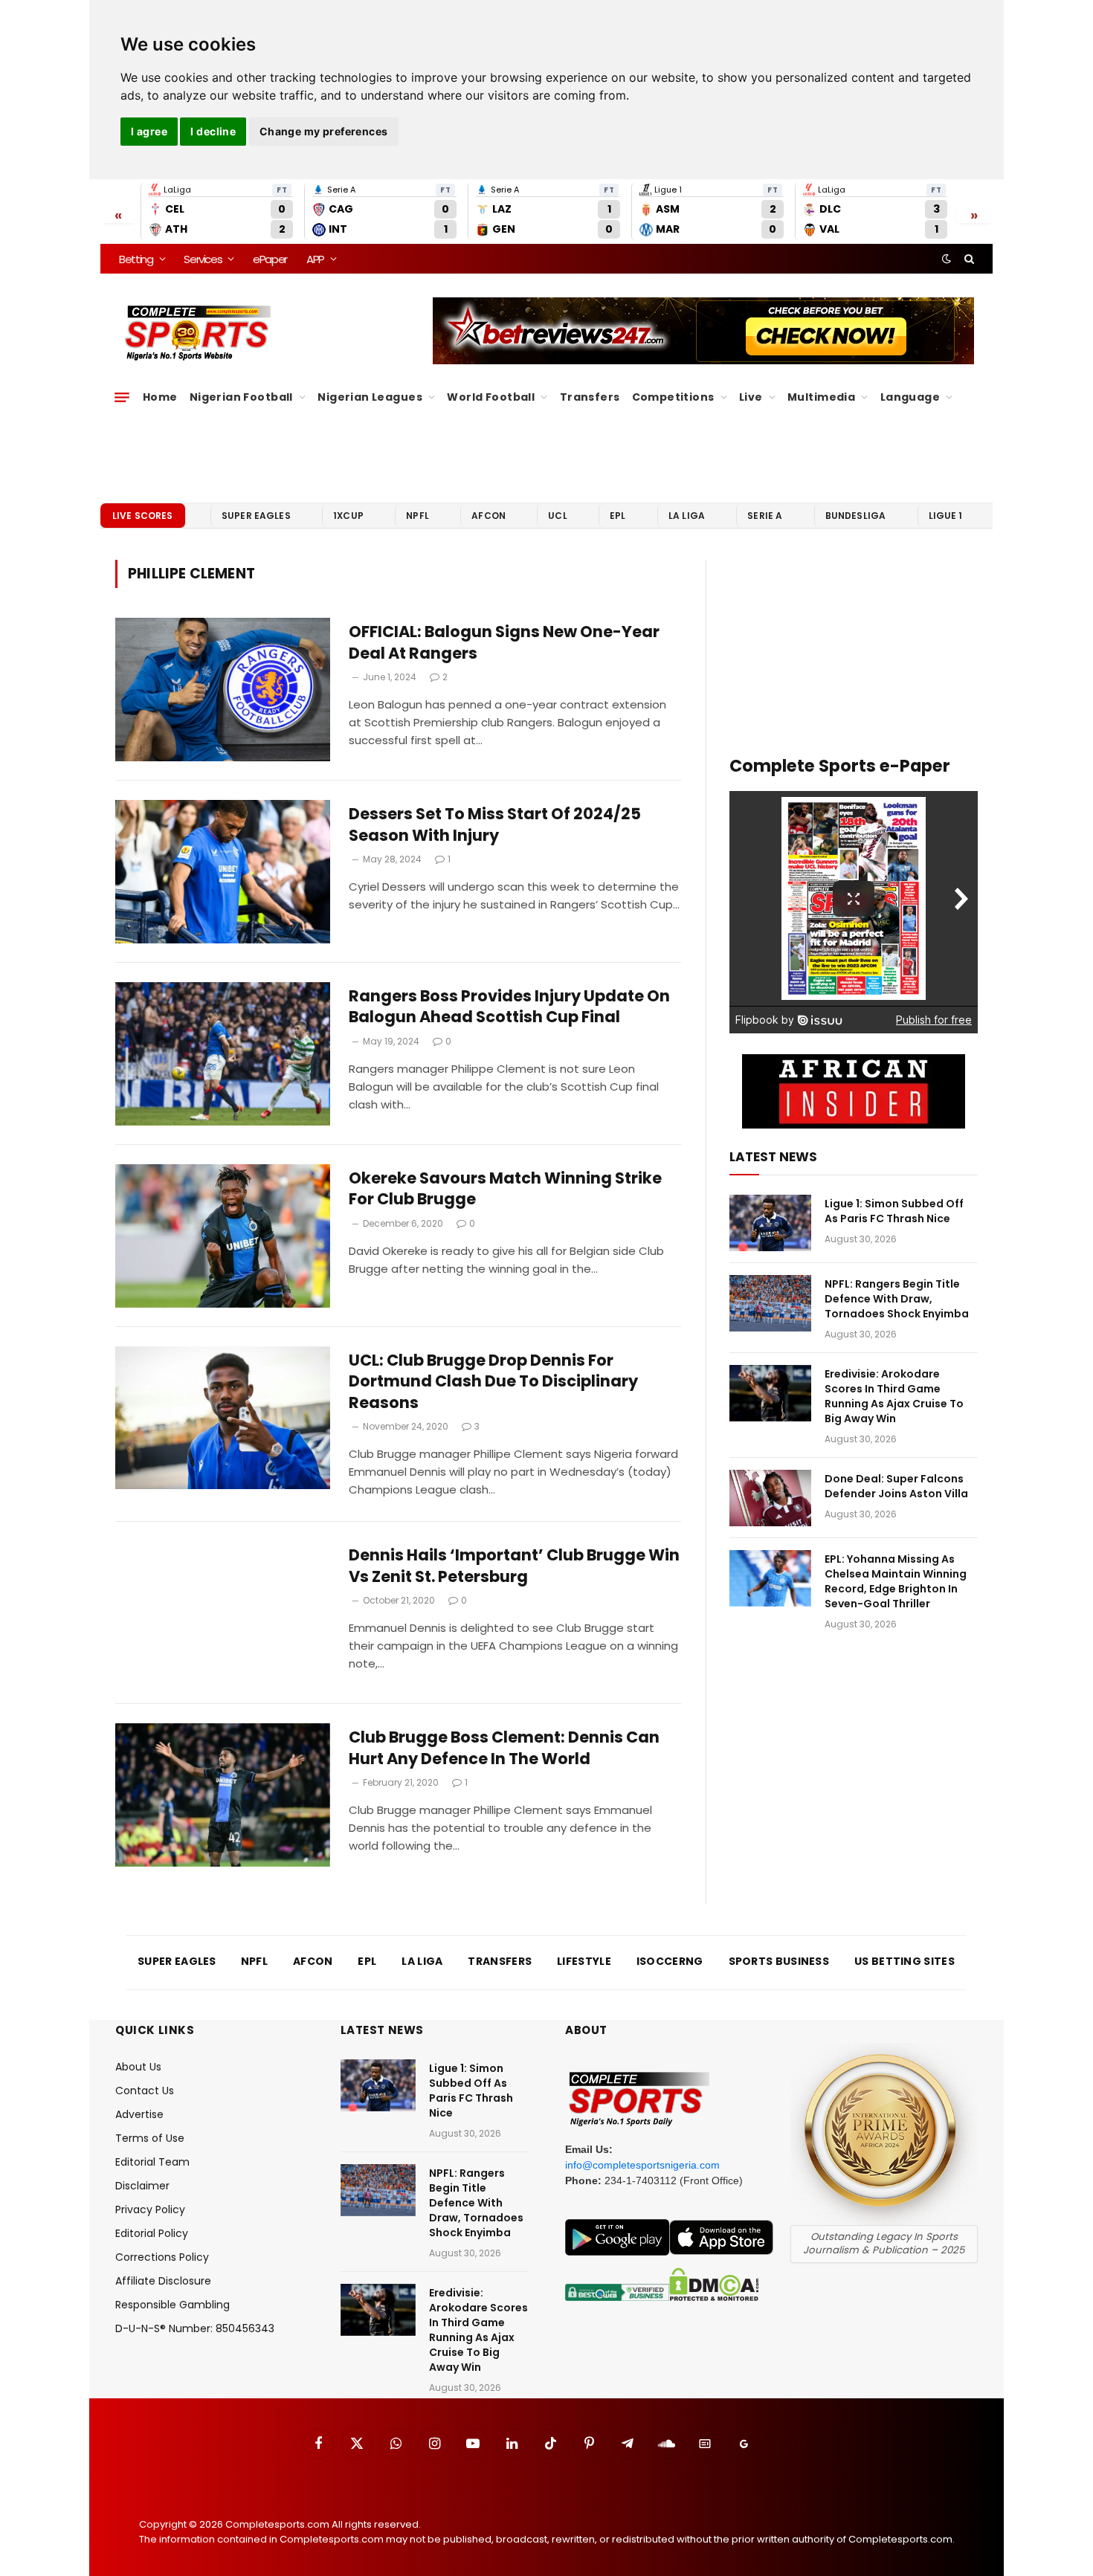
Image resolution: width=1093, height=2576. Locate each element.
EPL (618, 516)
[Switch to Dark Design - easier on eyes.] (947, 259)
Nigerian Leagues (370, 397)
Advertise (139, 2114)
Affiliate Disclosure (163, 2281)
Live (751, 397)
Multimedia (821, 397)
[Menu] (122, 397)
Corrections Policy (162, 2257)
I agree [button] (149, 131)
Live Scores (143, 516)
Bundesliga (856, 516)
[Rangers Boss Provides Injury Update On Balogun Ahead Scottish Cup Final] (223, 1054)
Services (203, 259)
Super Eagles (256, 516)
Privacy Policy (150, 2209)
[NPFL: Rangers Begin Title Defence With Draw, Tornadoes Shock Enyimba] (770, 1303)
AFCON (489, 516)
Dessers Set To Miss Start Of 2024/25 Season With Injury (495, 825)
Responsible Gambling (173, 2305)
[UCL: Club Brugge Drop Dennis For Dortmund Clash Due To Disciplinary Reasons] (223, 1418)
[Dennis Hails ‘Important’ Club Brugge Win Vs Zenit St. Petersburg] (223, 1613)
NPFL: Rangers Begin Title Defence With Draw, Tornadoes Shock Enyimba (897, 1299)
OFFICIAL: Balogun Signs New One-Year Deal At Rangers (504, 643)
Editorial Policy (152, 2233)
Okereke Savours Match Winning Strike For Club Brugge (505, 1189)
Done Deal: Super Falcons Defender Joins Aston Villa (896, 1486)
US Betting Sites (905, 1961)
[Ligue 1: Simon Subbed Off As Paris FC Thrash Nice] (770, 1223)
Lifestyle (584, 1961)
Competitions (673, 397)
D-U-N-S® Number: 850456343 (195, 2328)
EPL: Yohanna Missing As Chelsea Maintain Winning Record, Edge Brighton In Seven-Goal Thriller (896, 1581)
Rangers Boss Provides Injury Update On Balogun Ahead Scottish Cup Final (509, 1007)
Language (910, 397)
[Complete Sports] (198, 333)
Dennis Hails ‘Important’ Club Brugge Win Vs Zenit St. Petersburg (514, 1566)
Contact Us (145, 2091)
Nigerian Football (241, 397)
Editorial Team (152, 2162)
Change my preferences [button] (324, 131)
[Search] (968, 259)
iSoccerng (670, 1961)
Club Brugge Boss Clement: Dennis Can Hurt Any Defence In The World (504, 1748)
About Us (138, 2067)
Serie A (765, 516)
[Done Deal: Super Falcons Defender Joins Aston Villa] (770, 1498)
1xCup (348, 516)
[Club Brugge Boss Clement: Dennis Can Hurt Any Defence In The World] (223, 1795)
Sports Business (779, 1961)
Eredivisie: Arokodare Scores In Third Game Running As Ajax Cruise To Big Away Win (894, 1396)
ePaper (270, 259)
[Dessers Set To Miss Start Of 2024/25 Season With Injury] (223, 872)
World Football (491, 397)
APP (315, 259)
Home (160, 397)
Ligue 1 (946, 516)
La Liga (687, 516)
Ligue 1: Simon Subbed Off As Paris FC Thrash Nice (894, 1211)
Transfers (590, 397)
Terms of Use (150, 2138)
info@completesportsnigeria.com (642, 2165)
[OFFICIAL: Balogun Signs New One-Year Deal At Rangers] (223, 690)
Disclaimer (142, 2186)
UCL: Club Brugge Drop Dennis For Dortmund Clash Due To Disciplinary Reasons (493, 1382)
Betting (136, 259)
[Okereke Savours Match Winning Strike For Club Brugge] (223, 1236)
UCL (557, 516)
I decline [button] (213, 131)
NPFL (417, 516)
